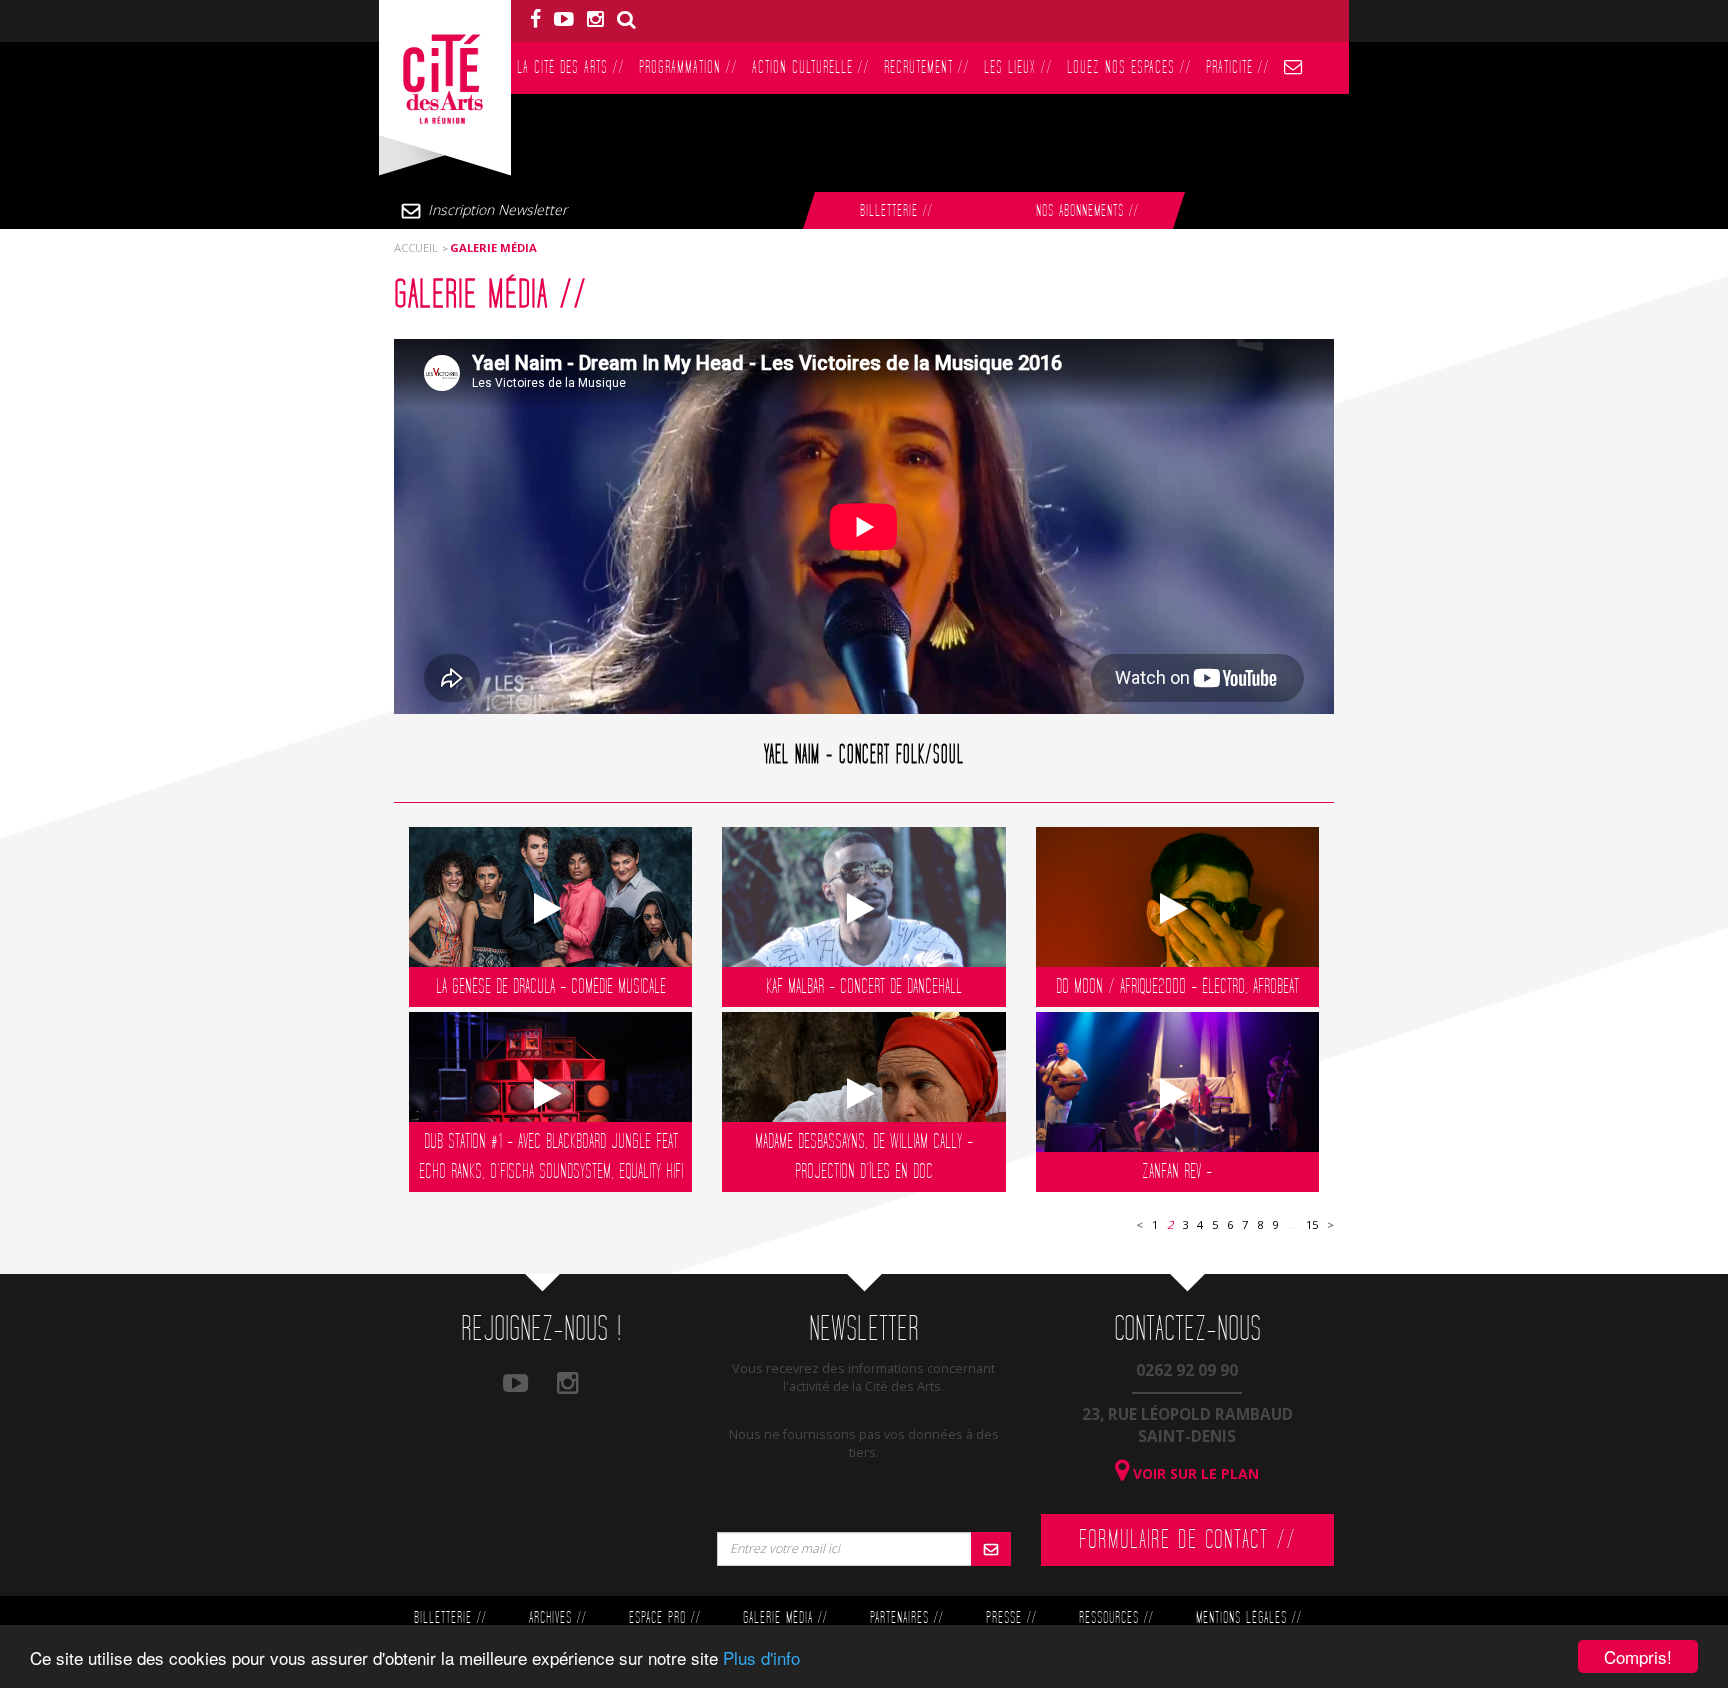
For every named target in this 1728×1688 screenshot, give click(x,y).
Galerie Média (785, 1618)
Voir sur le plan (1194, 1473)
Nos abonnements (1087, 211)
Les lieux (1018, 67)
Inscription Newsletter (497, 209)
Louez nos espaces (1129, 67)
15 (1312, 1224)
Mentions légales (1248, 1618)
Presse (1011, 1618)
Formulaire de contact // (1187, 1540)
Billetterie (896, 211)
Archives (557, 1618)
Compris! (1638, 1656)
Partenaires (906, 1618)
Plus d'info (761, 1657)
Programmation (688, 67)
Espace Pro (664, 1618)
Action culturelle (810, 67)
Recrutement (926, 67)
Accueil (416, 247)
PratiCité (1237, 67)
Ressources (1116, 1618)
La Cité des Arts (570, 67)
